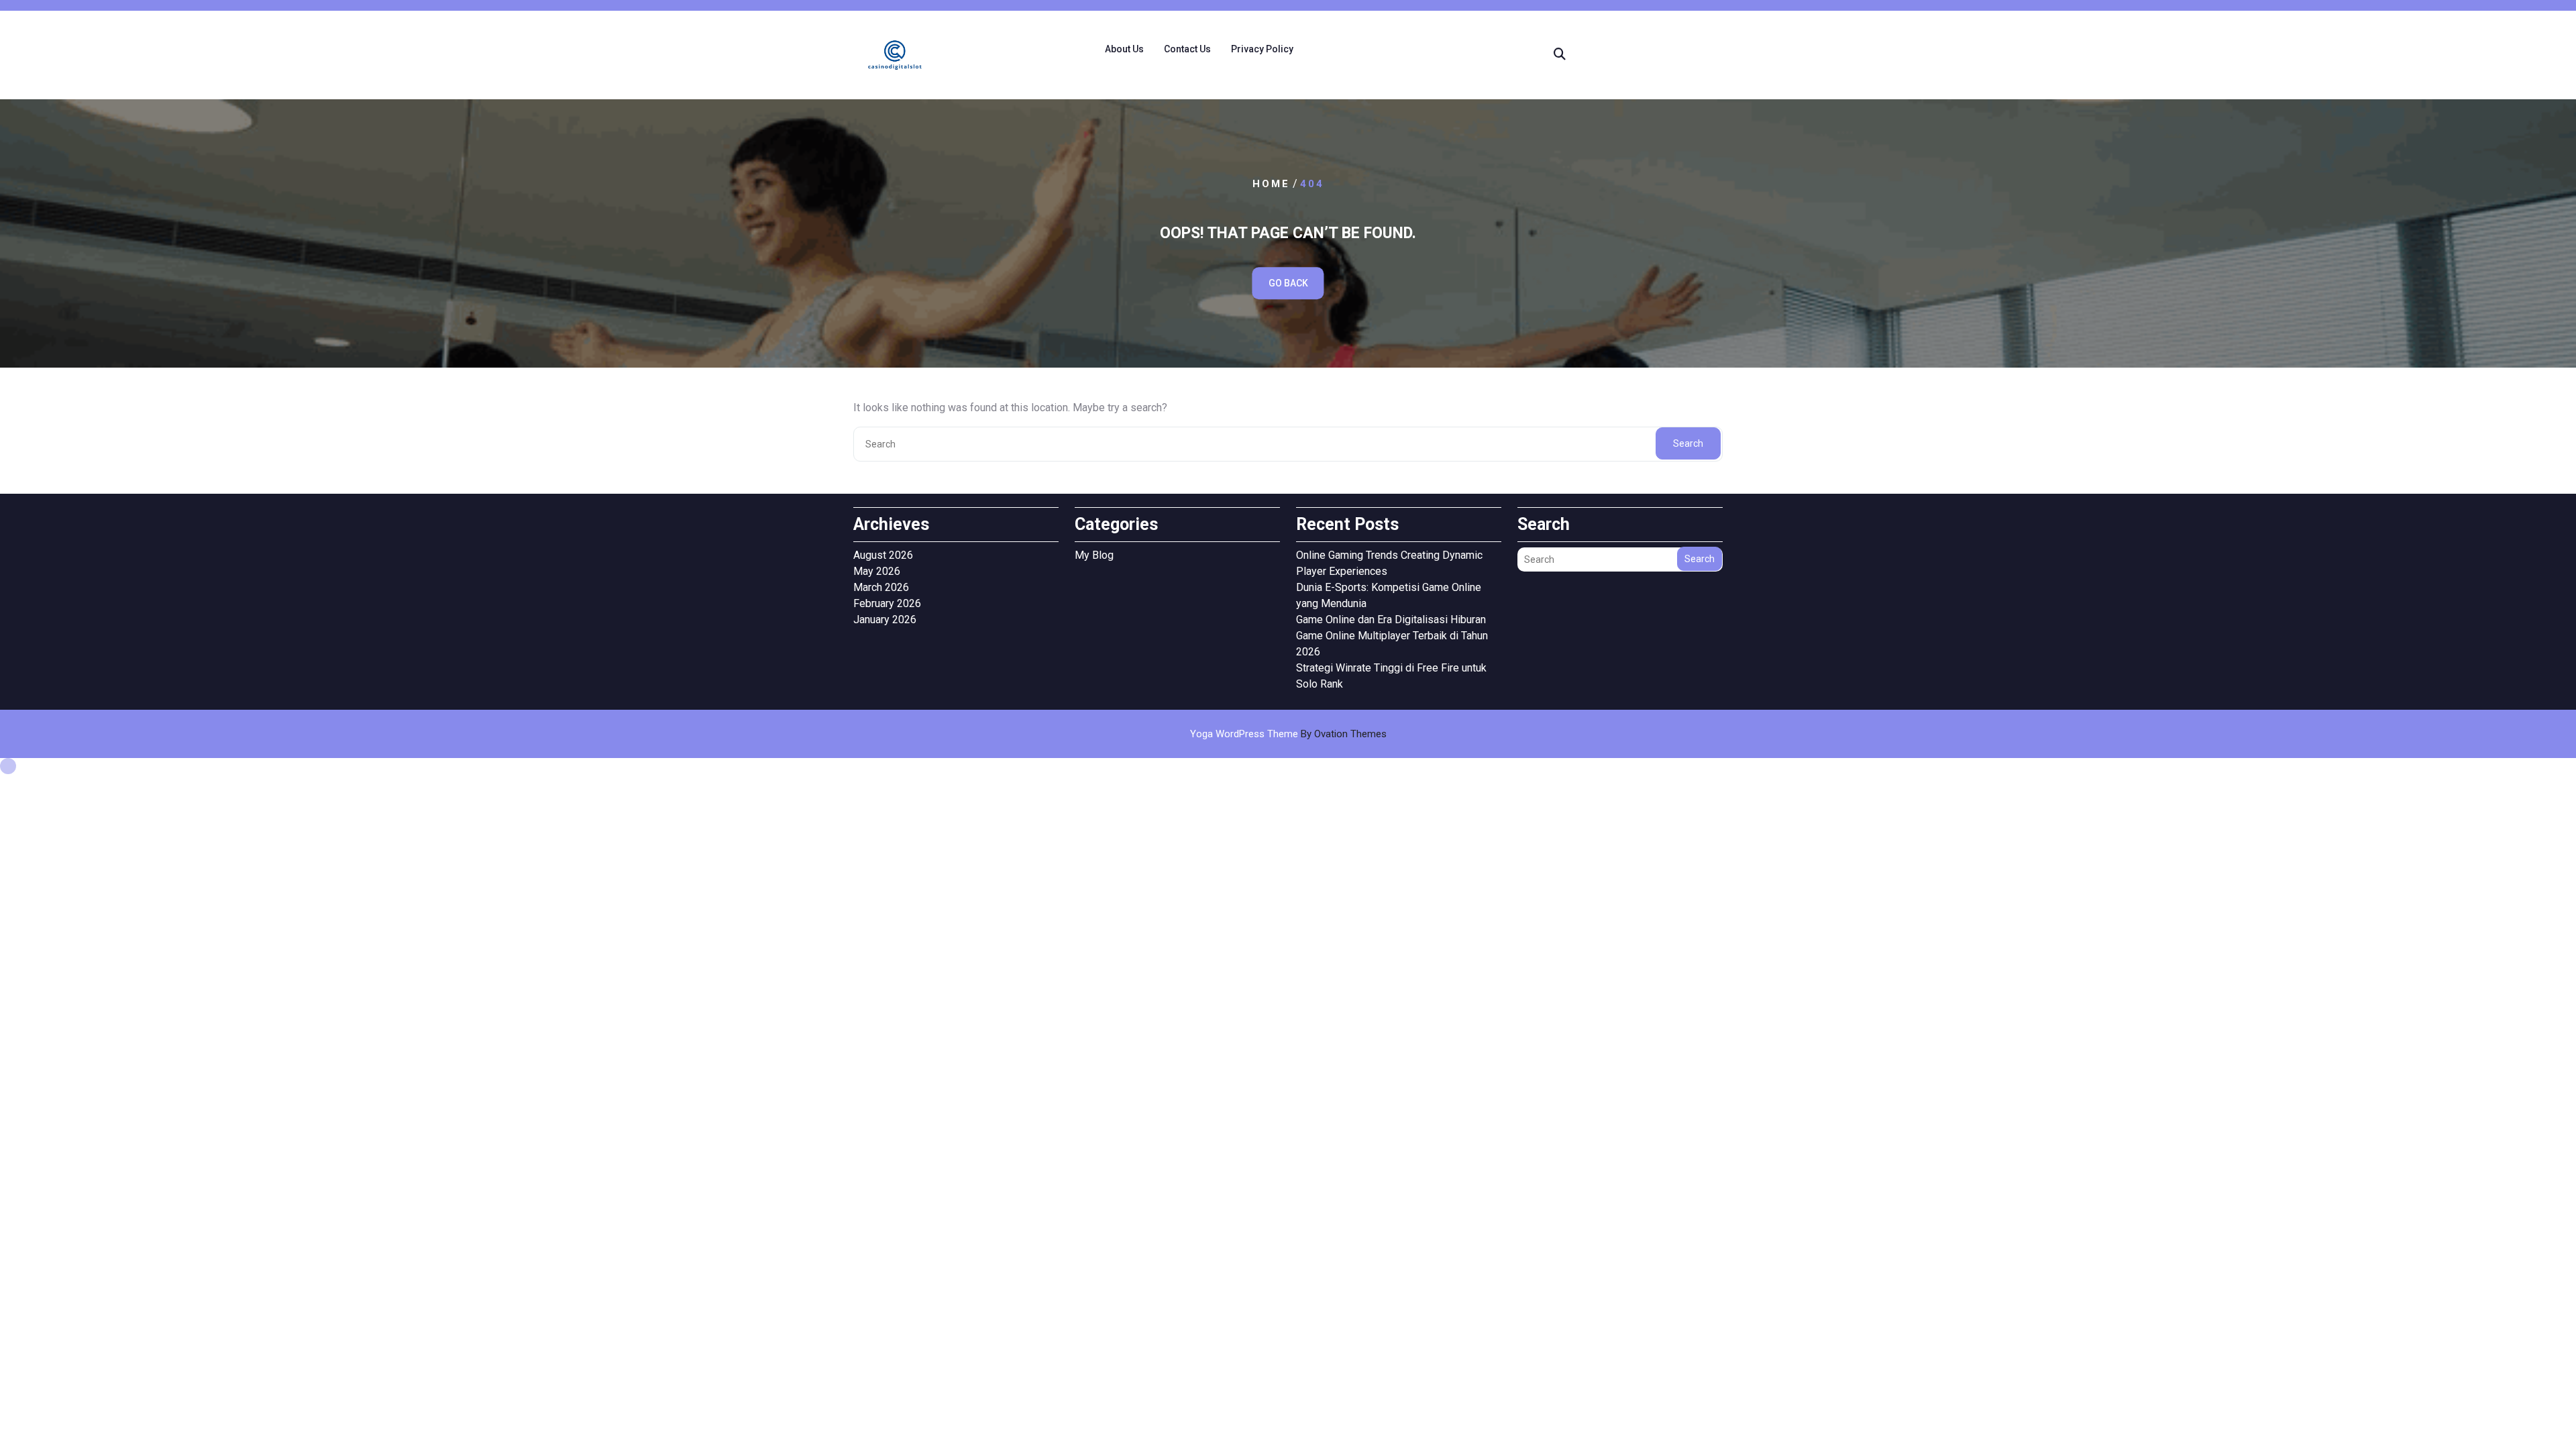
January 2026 (885, 620)
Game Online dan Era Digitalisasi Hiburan (1391, 620)
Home (1271, 184)
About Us (1124, 49)
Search (1688, 443)
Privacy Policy (1262, 49)
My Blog (1094, 555)
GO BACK (1288, 283)
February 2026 (887, 603)
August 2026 (883, 555)
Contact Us (1187, 49)
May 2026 (877, 571)
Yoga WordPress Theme (1288, 734)
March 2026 (881, 587)
